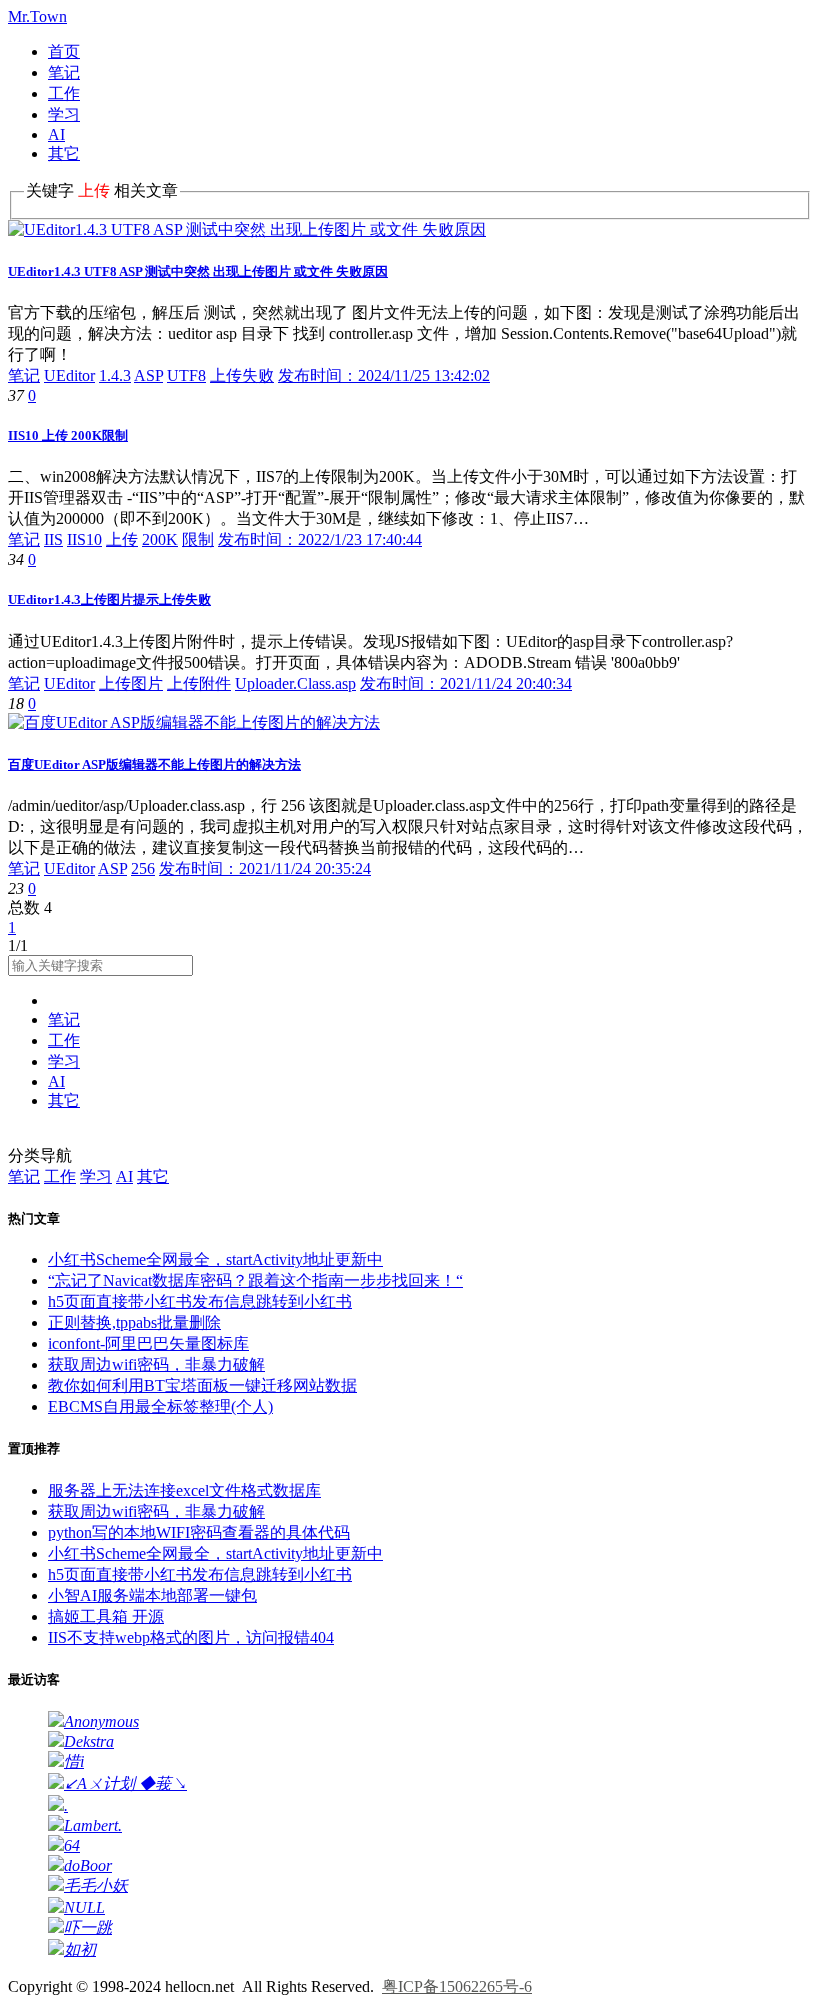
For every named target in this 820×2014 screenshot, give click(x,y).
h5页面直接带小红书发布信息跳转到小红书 (200, 1301)
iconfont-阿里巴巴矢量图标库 (148, 1343)
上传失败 (242, 375)
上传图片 (131, 683)
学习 (64, 114)
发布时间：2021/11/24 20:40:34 (466, 683)
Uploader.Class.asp (295, 683)
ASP (148, 375)
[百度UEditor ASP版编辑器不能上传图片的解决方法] (194, 722)
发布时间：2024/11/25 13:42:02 (384, 375)
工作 (64, 93)
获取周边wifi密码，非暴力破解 (156, 1364)
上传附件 (199, 683)
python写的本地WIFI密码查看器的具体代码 (199, 1532)
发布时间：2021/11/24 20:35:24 (265, 868)
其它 (64, 153)
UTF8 (186, 375)
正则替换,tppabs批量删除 (134, 1322)
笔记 (64, 72)
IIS (53, 539)
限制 (198, 539)
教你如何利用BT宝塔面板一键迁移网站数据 (202, 1385)
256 (143, 868)
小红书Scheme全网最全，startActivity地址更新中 (215, 1259)
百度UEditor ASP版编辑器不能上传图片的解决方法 (154, 764)
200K (160, 539)
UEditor (69, 375)
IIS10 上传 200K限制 (68, 435)
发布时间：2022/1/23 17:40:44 (320, 539)
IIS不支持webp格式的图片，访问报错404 (191, 1637)
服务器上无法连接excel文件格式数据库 (184, 1490)
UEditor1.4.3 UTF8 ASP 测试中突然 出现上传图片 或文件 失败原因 (198, 271)
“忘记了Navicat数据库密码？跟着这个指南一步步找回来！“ (255, 1280)
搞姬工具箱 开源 (106, 1616)
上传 (122, 539)
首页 (64, 51)
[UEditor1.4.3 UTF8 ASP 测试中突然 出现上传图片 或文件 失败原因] (247, 229)
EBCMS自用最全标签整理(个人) (160, 1406)
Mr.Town (37, 16)
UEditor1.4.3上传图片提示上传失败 (109, 599)
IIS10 (84, 539)
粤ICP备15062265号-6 (457, 1986)
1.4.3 (115, 375)
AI (56, 134)
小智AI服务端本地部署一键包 (152, 1595)
